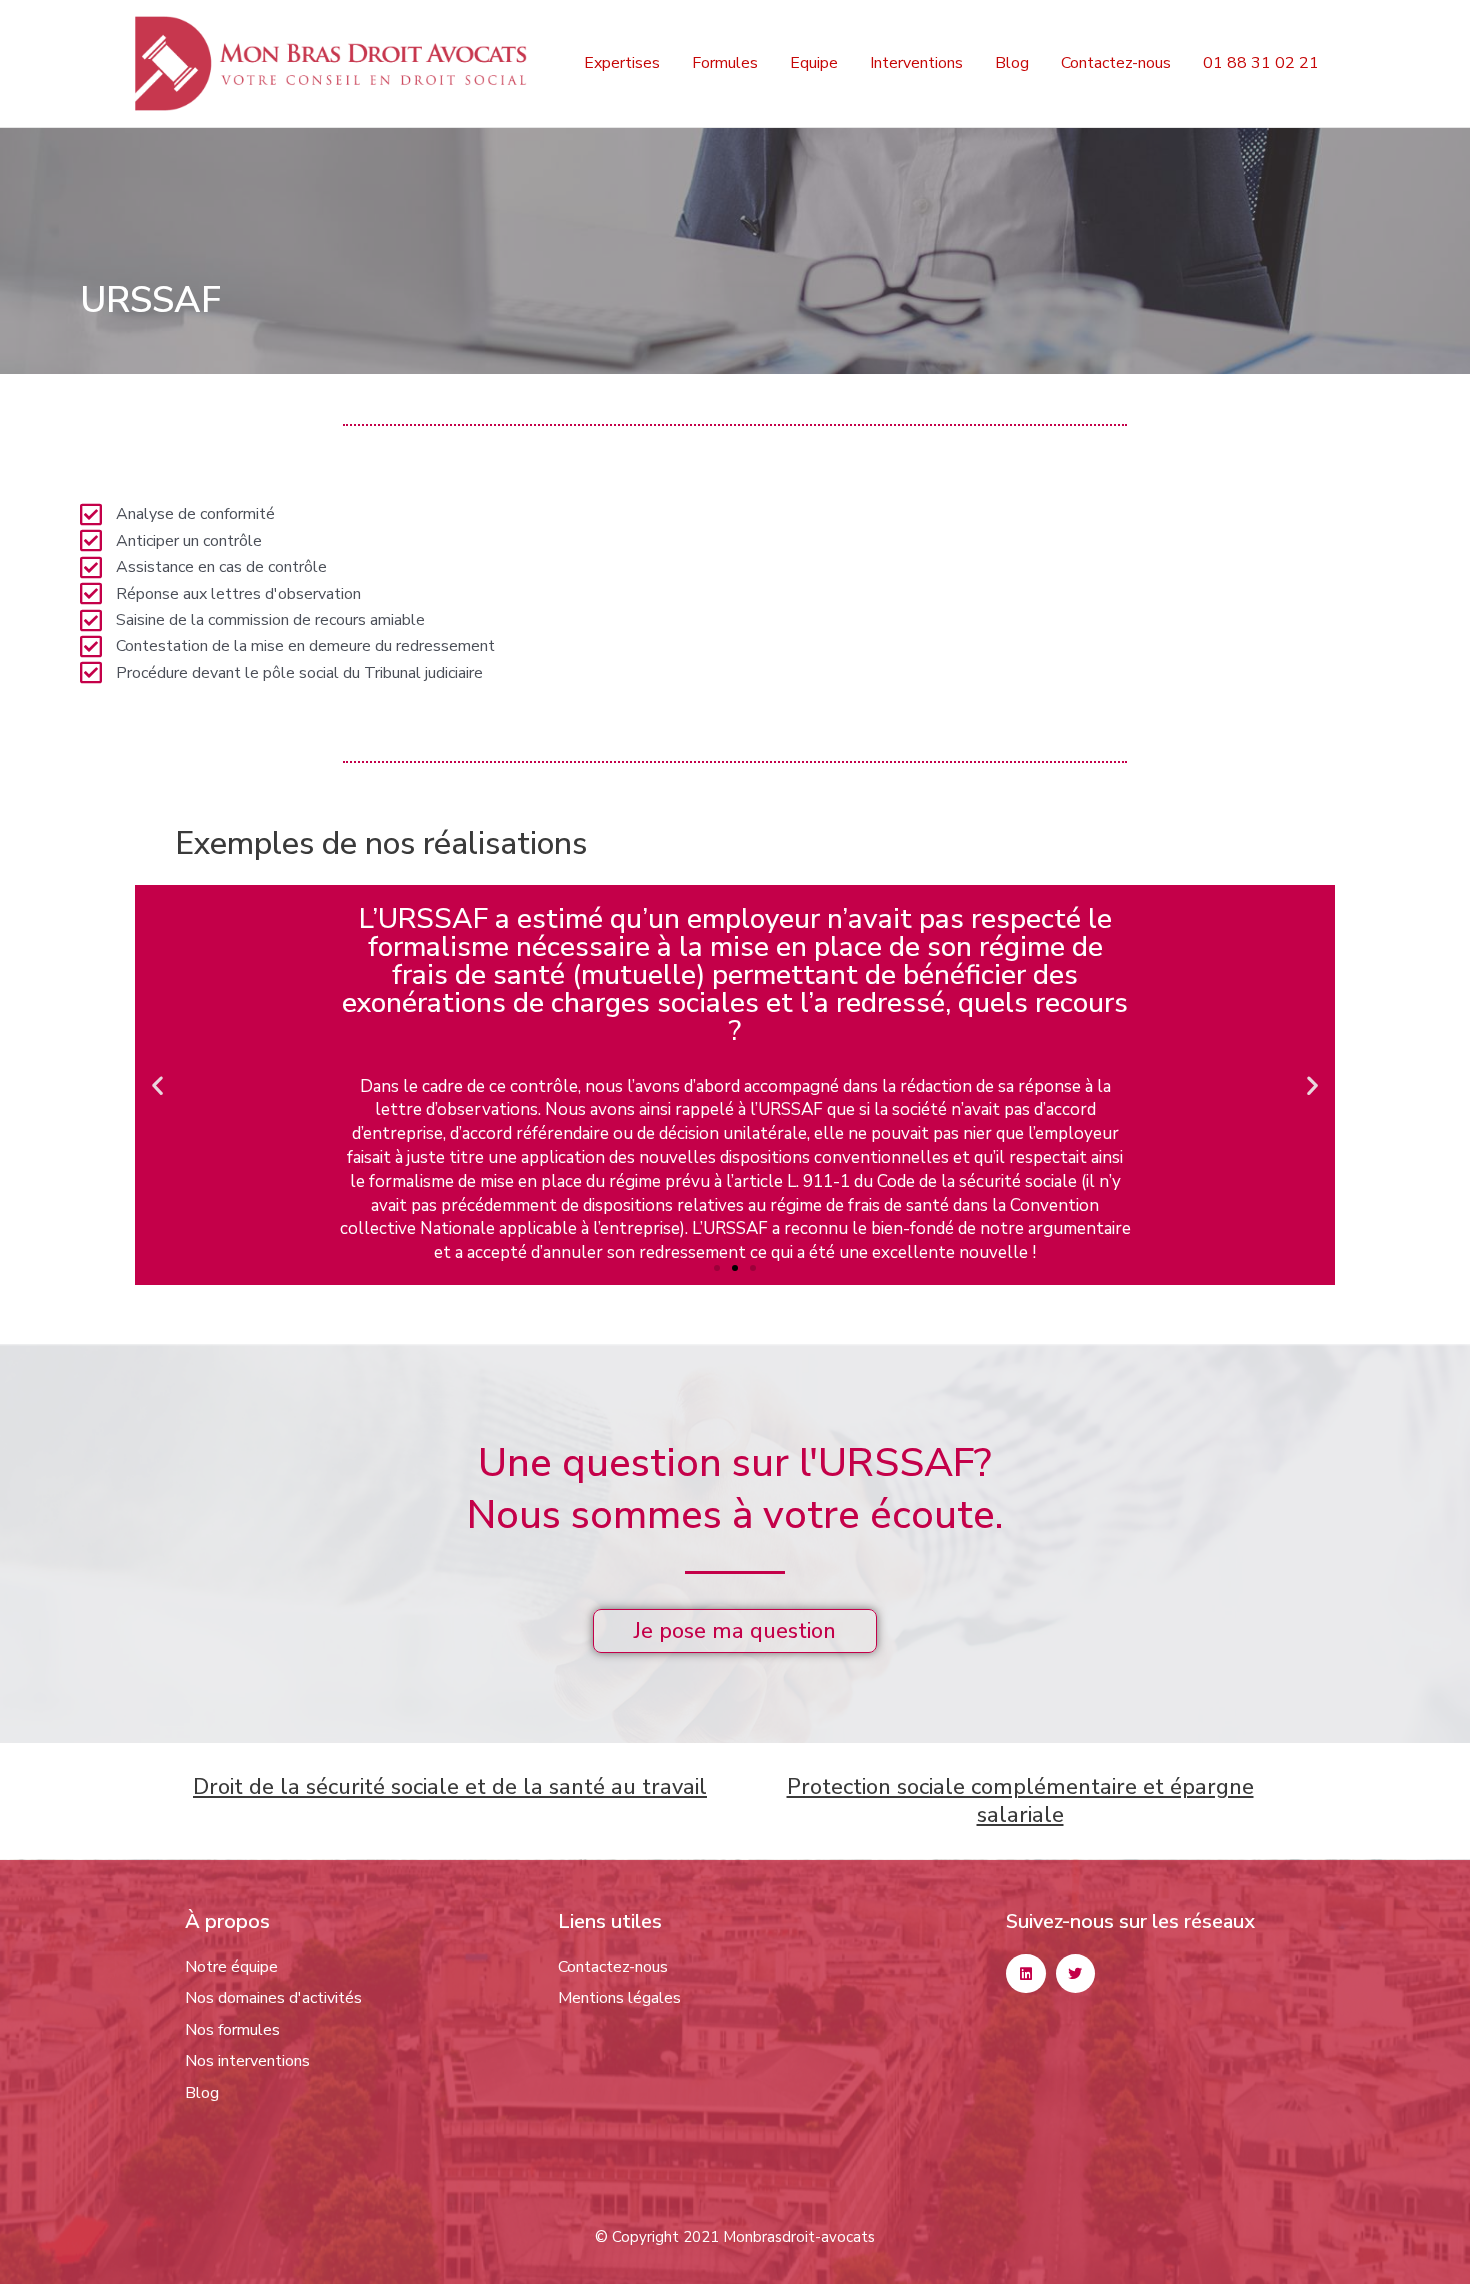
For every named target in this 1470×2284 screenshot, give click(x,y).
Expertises (622, 63)
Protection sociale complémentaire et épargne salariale (1020, 1801)
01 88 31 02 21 (1261, 63)
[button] (157, 1084)
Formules (725, 63)
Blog (1012, 63)
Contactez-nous (1116, 63)
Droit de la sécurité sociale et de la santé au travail (450, 1787)
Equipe (814, 63)
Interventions (916, 63)
